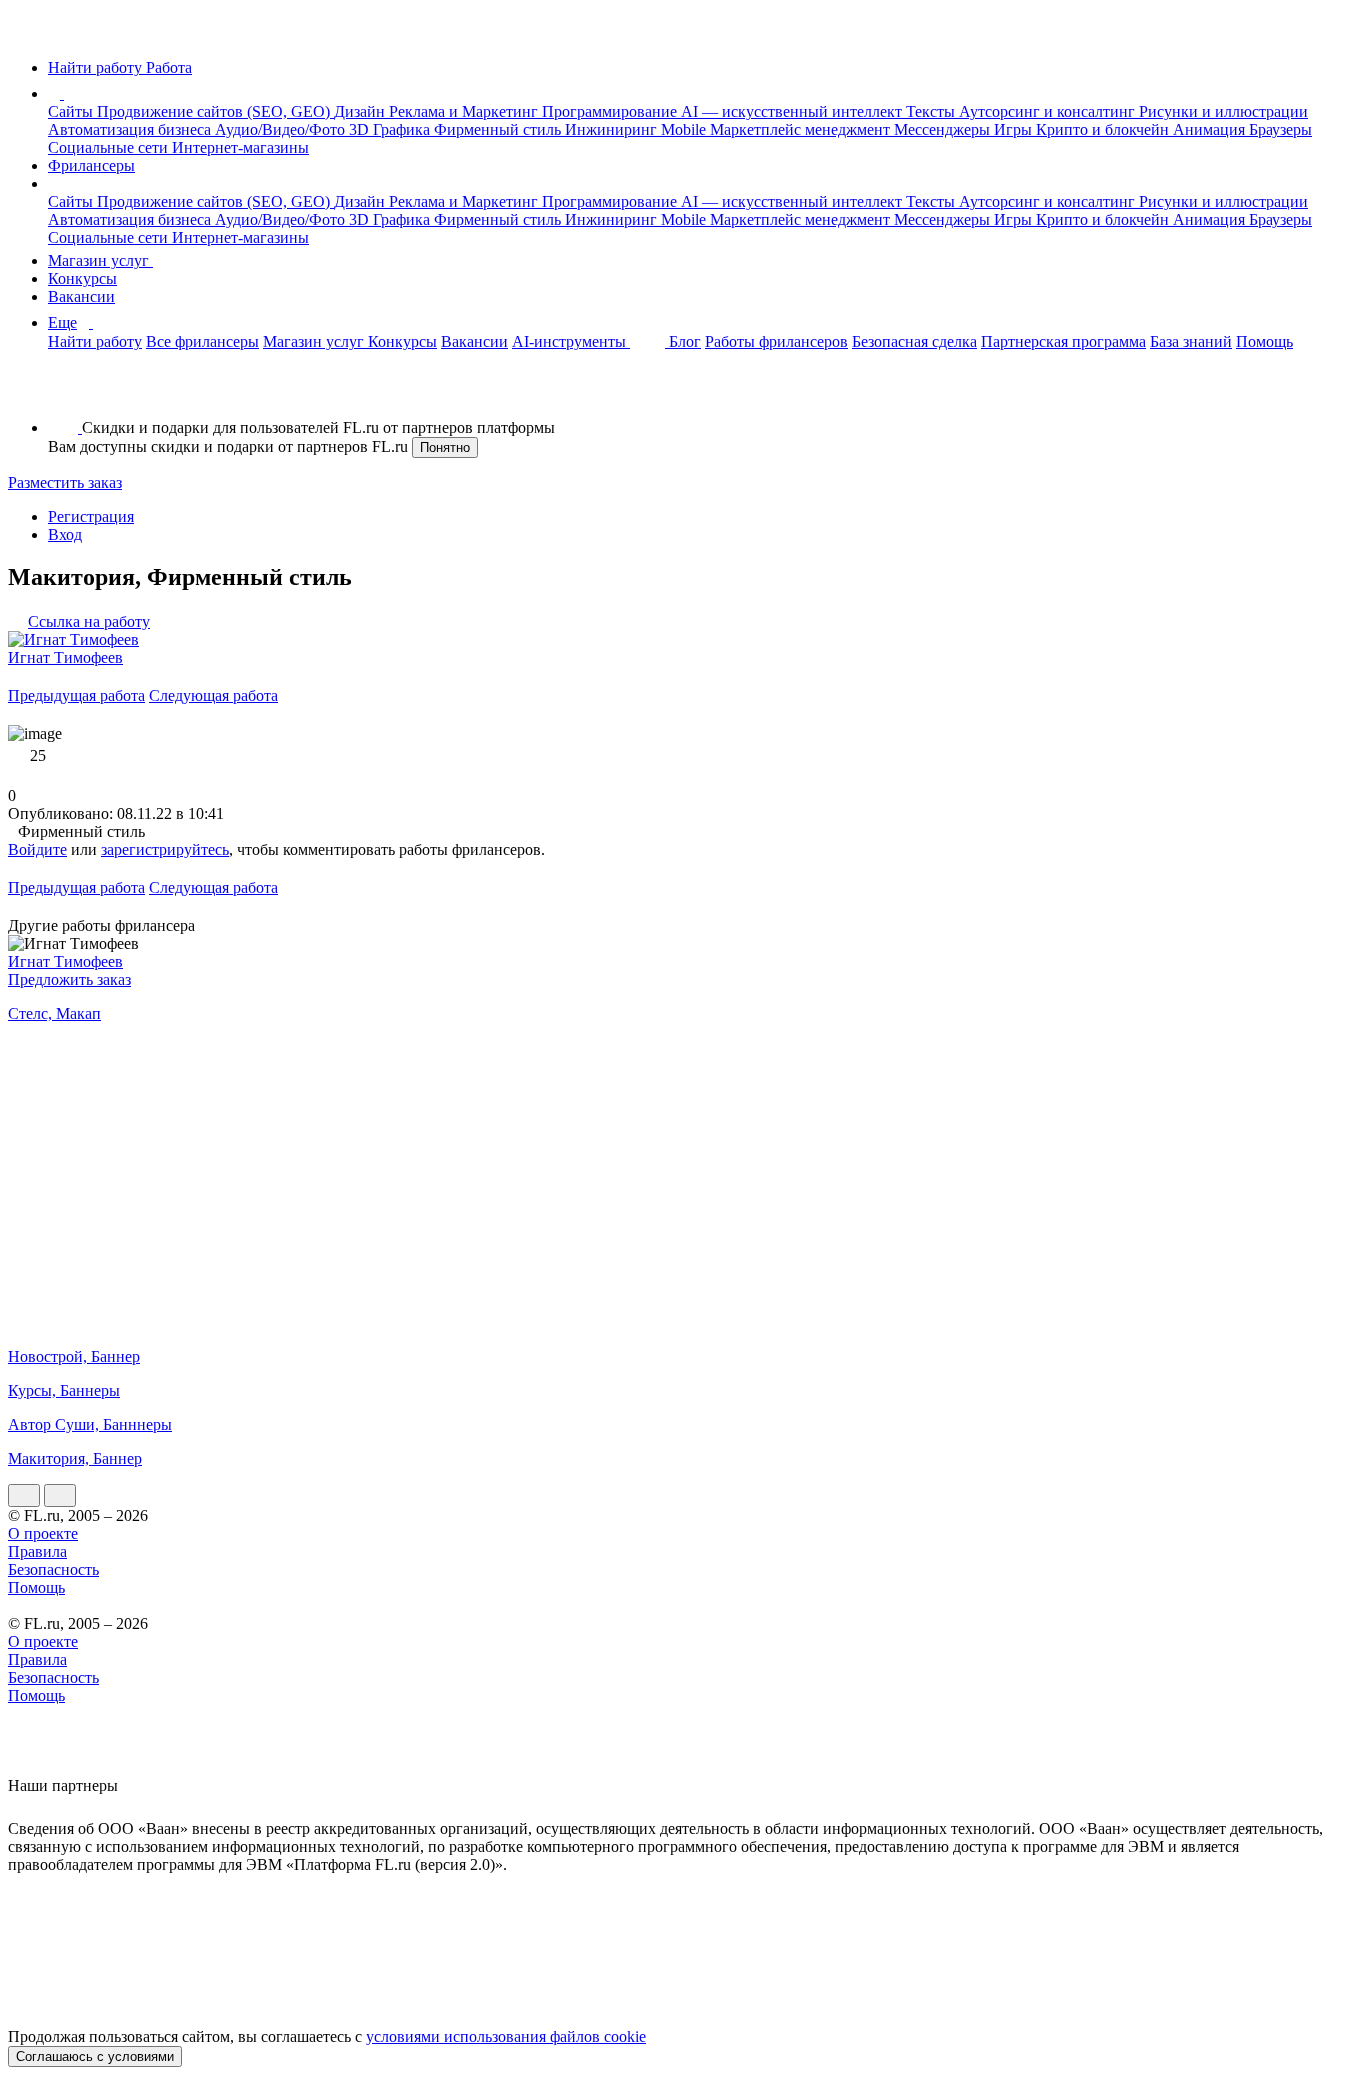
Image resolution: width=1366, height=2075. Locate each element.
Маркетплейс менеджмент (802, 129)
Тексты (932, 111)
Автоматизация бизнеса (131, 129)
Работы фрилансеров (776, 341)
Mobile (685, 129)
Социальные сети (110, 147)
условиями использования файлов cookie (506, 2036)
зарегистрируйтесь (165, 849)
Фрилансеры (91, 165)
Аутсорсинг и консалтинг (1049, 111)
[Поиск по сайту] (64, 393)
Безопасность (53, 1569)
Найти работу (95, 341)
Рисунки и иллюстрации (1223, 111)
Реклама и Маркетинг (465, 111)
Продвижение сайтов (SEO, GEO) (215, 111)
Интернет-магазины (240, 147)
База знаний (1191, 341)
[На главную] (26, 33)
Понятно (445, 447)
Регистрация (91, 516)
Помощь (1264, 341)
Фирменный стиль (499, 129)
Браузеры (1280, 129)
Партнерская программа (1063, 341)
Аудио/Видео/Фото (282, 129)
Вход (65, 534)
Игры (1015, 129)
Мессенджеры (944, 129)
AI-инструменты (571, 341)
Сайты (72, 111)
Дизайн (361, 111)
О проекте (43, 1533)
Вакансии (81, 296)
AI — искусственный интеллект (793, 111)
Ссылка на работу (89, 621)
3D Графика (391, 129)
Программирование (611, 111)
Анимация (1211, 129)
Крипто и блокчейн (1104, 129)
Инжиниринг (613, 129)
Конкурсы (82, 278)
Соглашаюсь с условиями (95, 2056)
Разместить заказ (65, 482)
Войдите (37, 849)
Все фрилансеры (202, 341)
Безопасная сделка (914, 341)
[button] (67, 93)
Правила (37, 1551)
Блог (685, 341)
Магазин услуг (100, 260)
